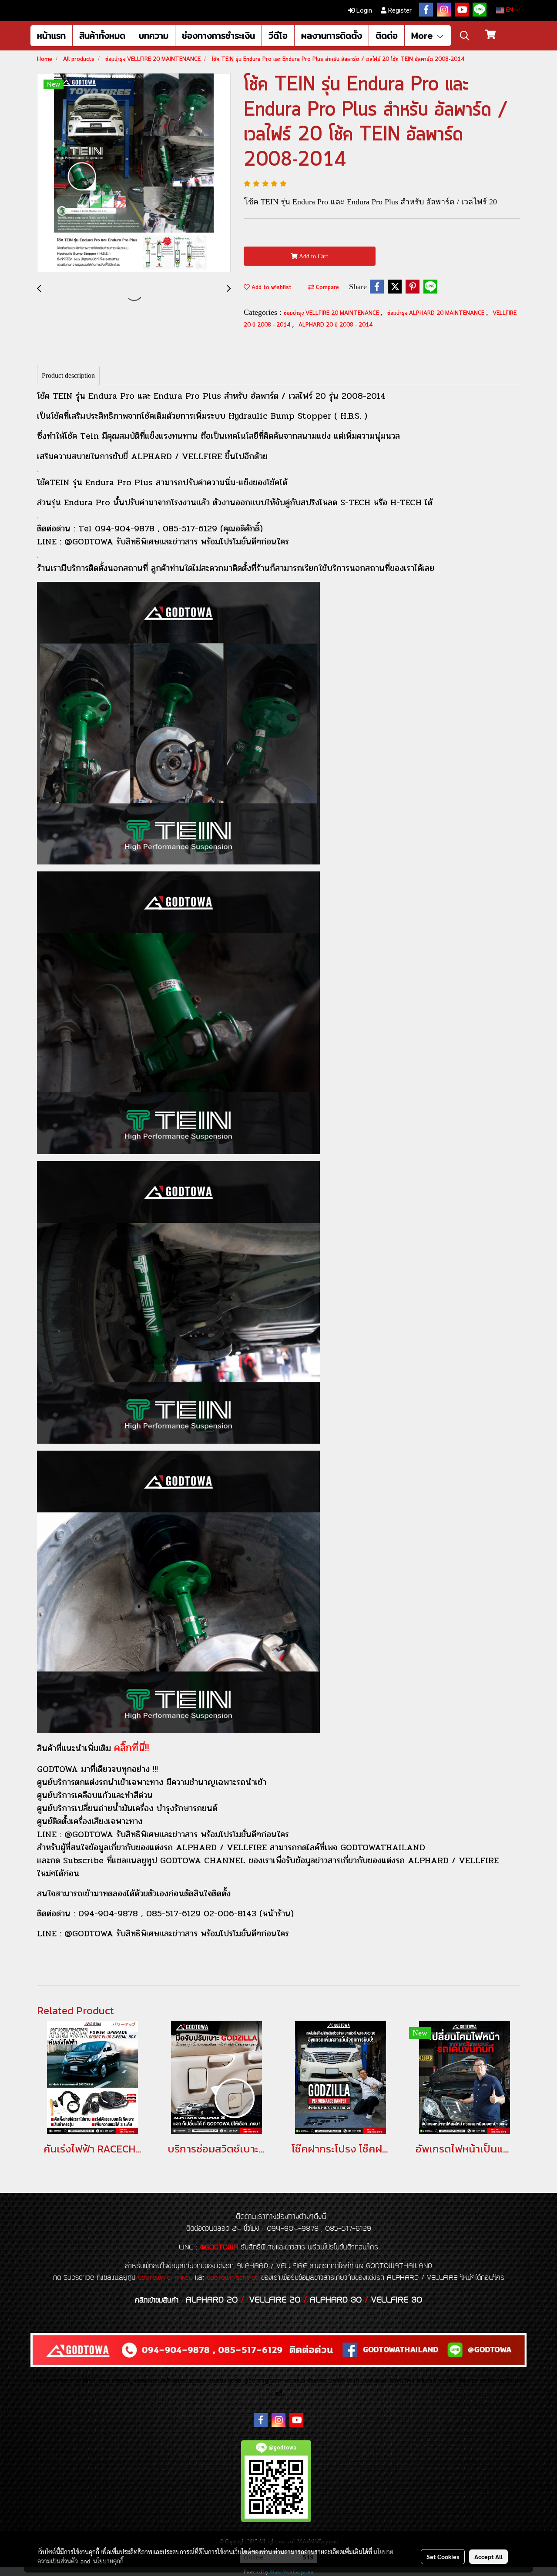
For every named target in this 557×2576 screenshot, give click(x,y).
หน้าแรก (51, 35)
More (424, 35)
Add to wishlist (271, 288)
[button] (465, 36)
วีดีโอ (278, 35)
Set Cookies (443, 2556)
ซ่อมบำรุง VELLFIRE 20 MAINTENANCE (332, 313)
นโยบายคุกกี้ (108, 2561)
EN (510, 10)
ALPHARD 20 (212, 2300)
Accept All (488, 2556)
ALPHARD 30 (336, 2300)
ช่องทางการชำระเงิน (218, 35)
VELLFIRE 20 (275, 2300)
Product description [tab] (68, 375)
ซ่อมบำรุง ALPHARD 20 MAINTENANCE (437, 313)
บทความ (154, 35)
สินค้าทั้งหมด (102, 35)
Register (399, 10)
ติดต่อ (387, 35)
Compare (327, 288)
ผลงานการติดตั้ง (332, 35)
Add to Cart (313, 256)
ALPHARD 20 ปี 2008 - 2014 (336, 325)
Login (363, 10)
